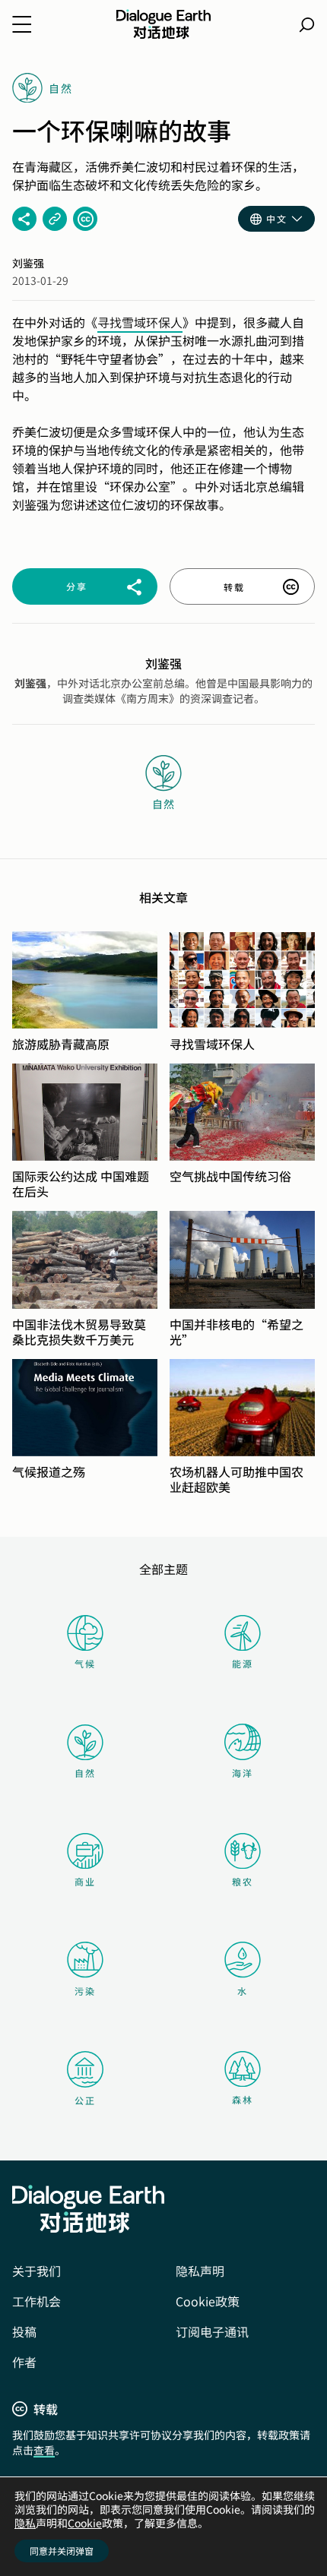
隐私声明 (200, 2271)
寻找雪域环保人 (140, 322)
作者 (24, 2362)
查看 (44, 2450)
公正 (85, 2100)
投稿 (24, 2331)
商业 (85, 1881)
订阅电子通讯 (212, 2331)
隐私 (25, 2523)
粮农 (243, 1881)
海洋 (243, 1773)
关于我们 (37, 2271)
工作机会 (37, 2301)
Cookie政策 (208, 2301)
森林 (243, 2099)
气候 (85, 1663)
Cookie (85, 2523)
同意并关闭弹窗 (62, 2551)
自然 (85, 1773)
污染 (85, 1991)
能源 (243, 1663)
